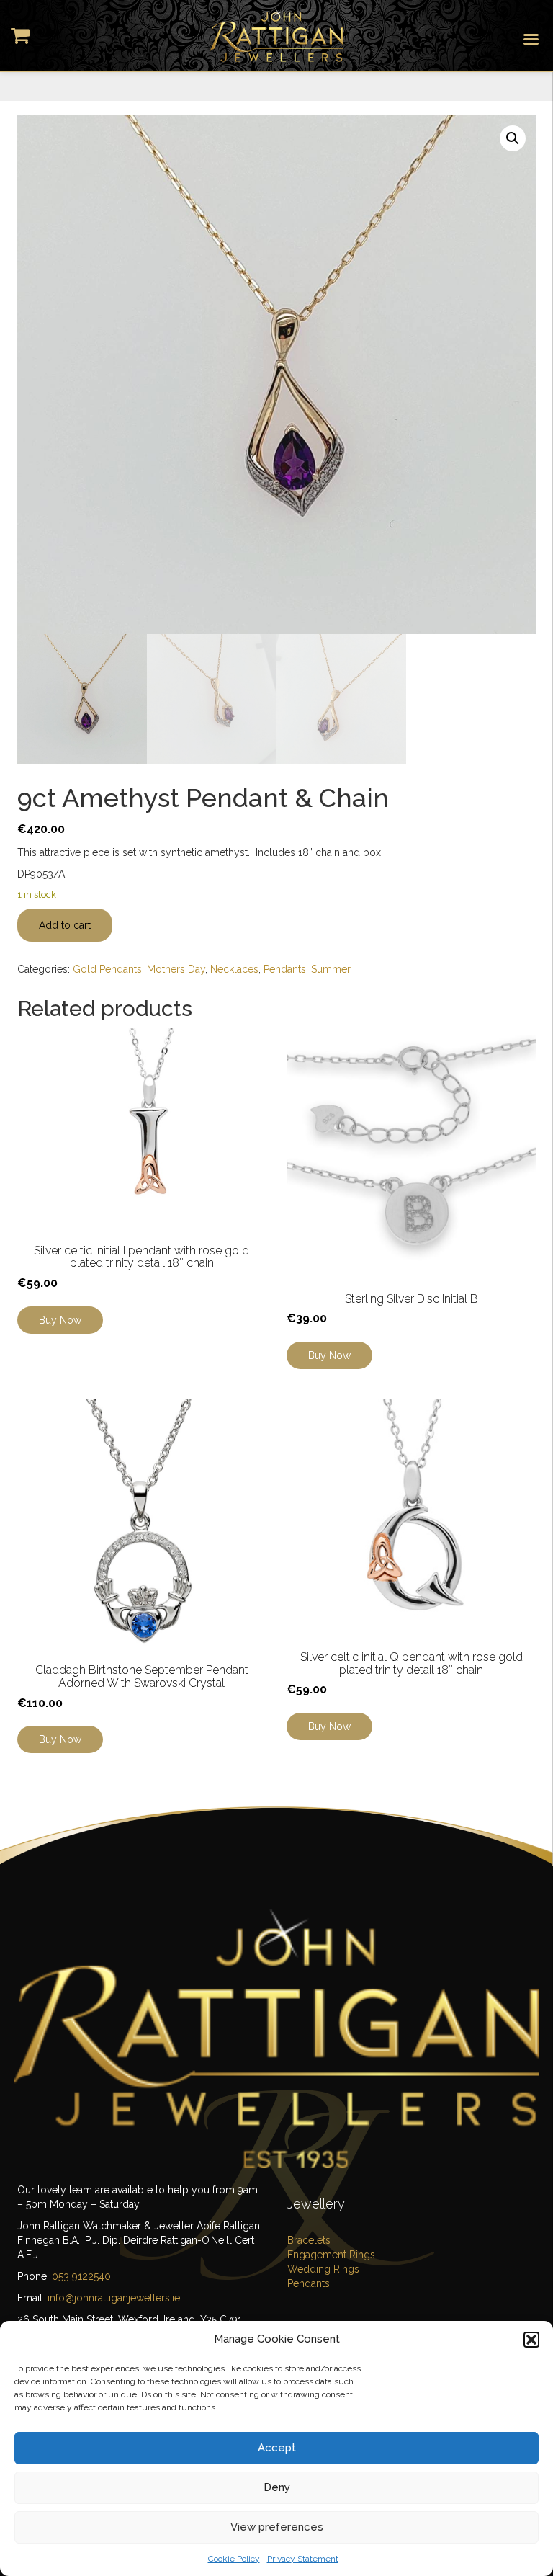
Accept (277, 2448)
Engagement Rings (331, 2255)
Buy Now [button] (60, 1320)
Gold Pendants (107, 969)
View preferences (277, 2527)
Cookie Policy (234, 2559)
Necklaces (234, 969)
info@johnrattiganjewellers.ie (114, 2298)
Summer (331, 969)
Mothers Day (176, 969)
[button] (531, 2340)
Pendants (285, 969)
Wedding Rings (323, 2269)
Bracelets (309, 2240)
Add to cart (65, 925)
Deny (277, 2487)
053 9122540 (81, 2276)
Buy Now (60, 1739)
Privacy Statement (303, 2559)
